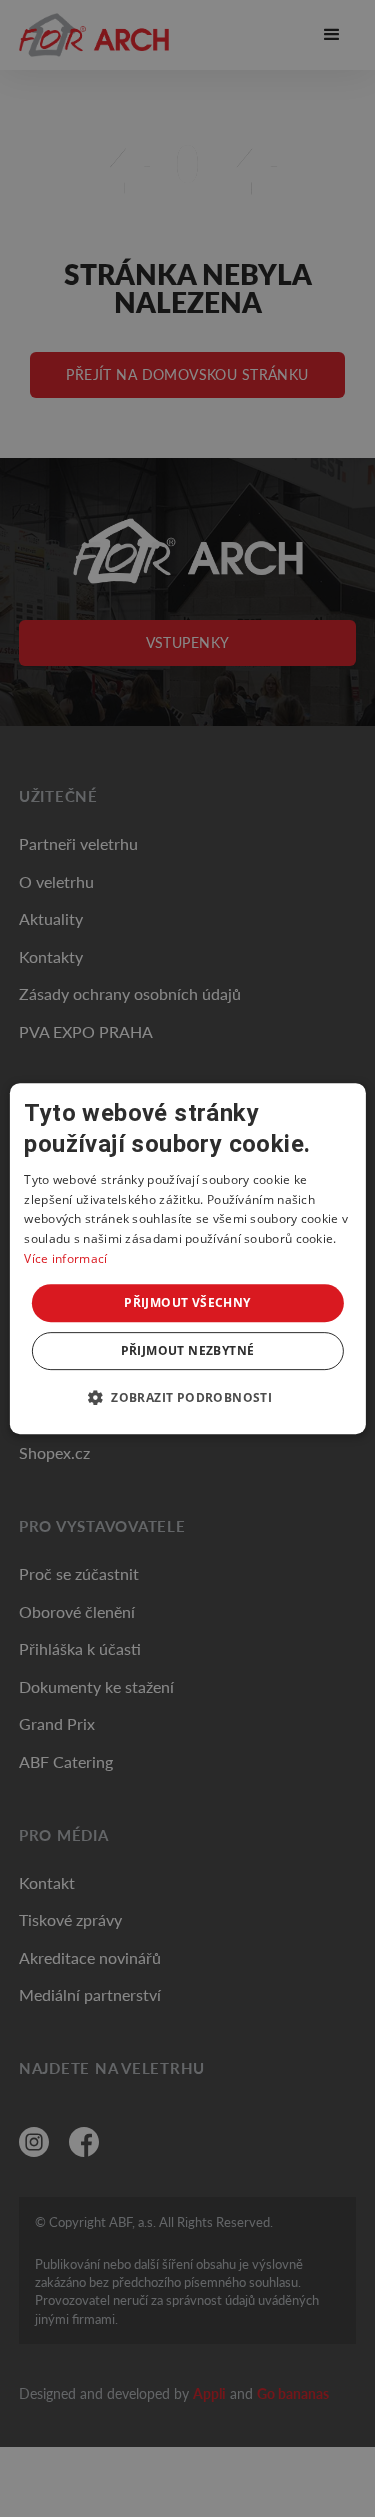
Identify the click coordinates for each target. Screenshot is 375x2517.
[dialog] (187, 1259)
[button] (187, 1397)
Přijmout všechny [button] (187, 1302)
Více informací (65, 1258)
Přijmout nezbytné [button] (188, 1350)
